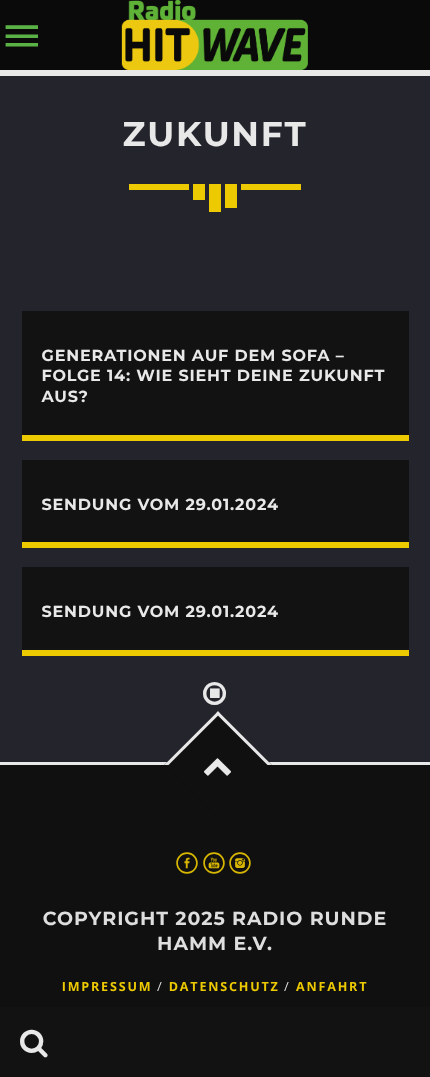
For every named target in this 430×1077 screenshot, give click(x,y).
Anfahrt (332, 986)
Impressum (107, 986)
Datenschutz (224, 986)
